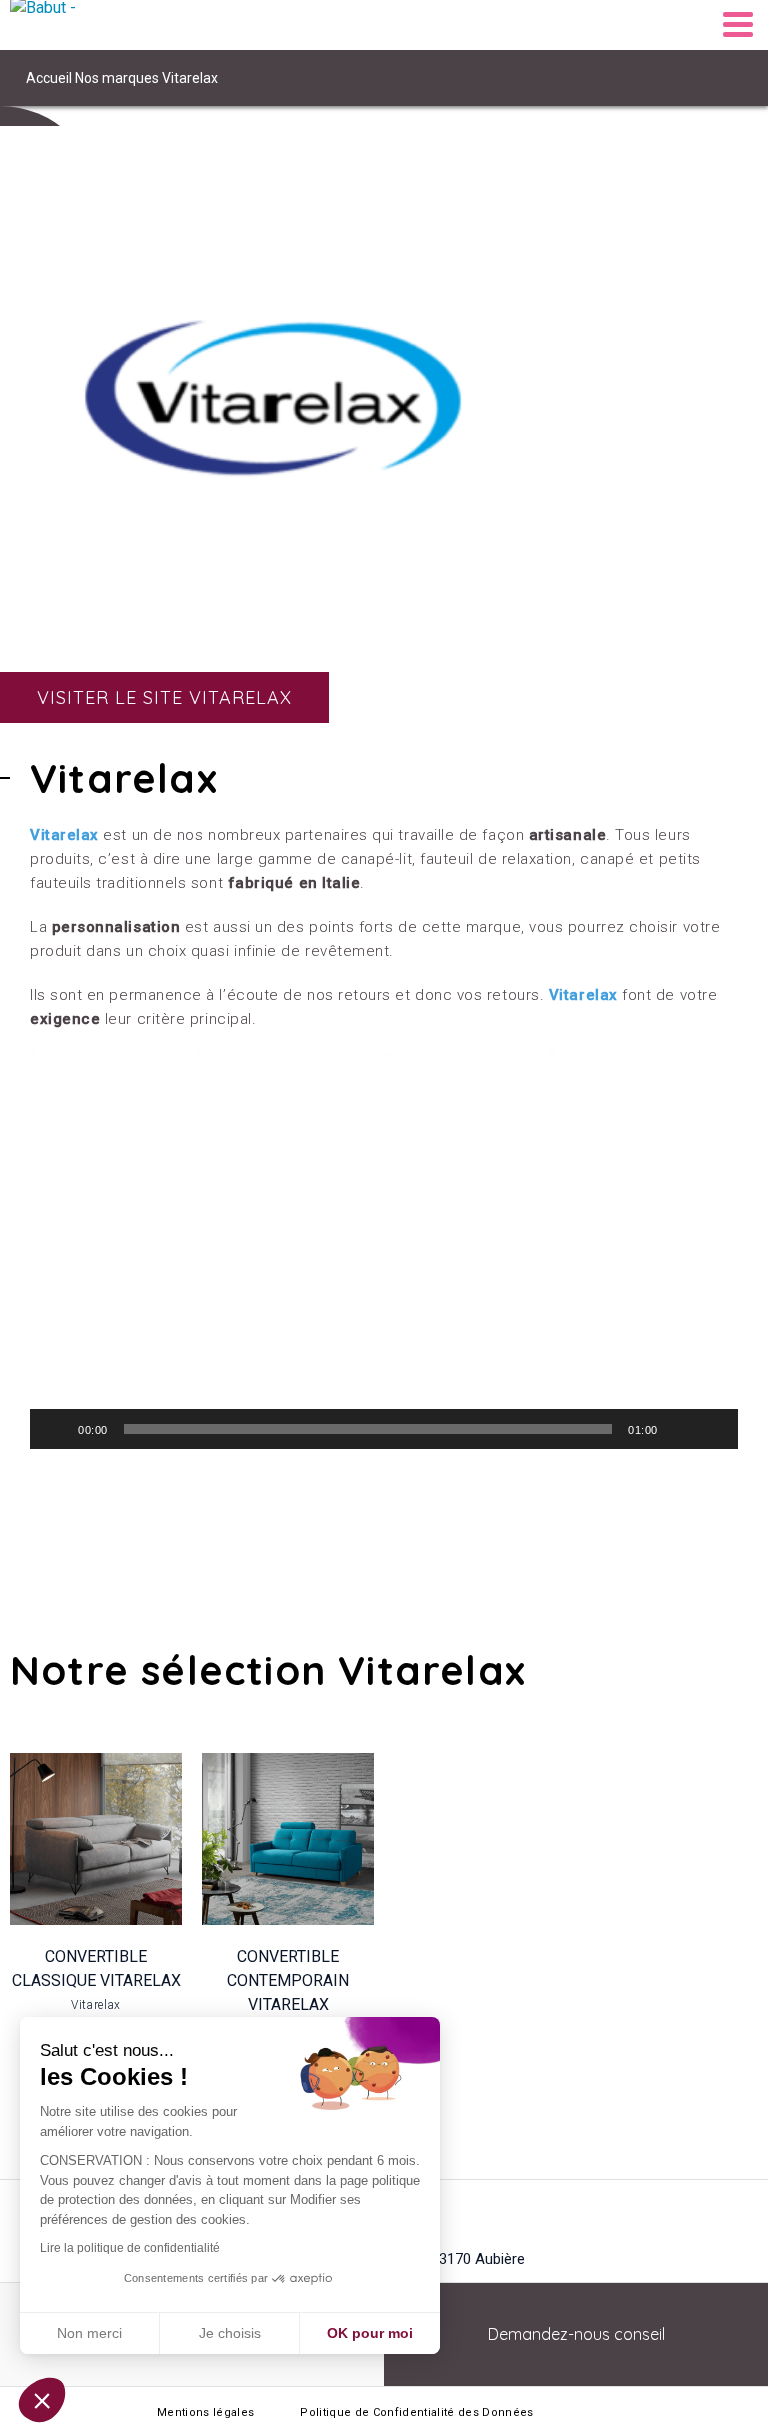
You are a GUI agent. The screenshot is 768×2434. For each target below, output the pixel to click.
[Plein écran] (712, 1429)
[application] (384, 1250)
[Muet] (680, 1429)
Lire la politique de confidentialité (130, 2248)
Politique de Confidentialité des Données (416, 2412)
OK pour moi (370, 2333)
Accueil (49, 78)
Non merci (89, 2333)
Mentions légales (205, 2412)
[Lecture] (56, 1429)
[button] (384, 1250)
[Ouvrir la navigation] (738, 25)
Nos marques (117, 78)
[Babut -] (60, 25)
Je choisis (230, 2333)
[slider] (368, 1429)
